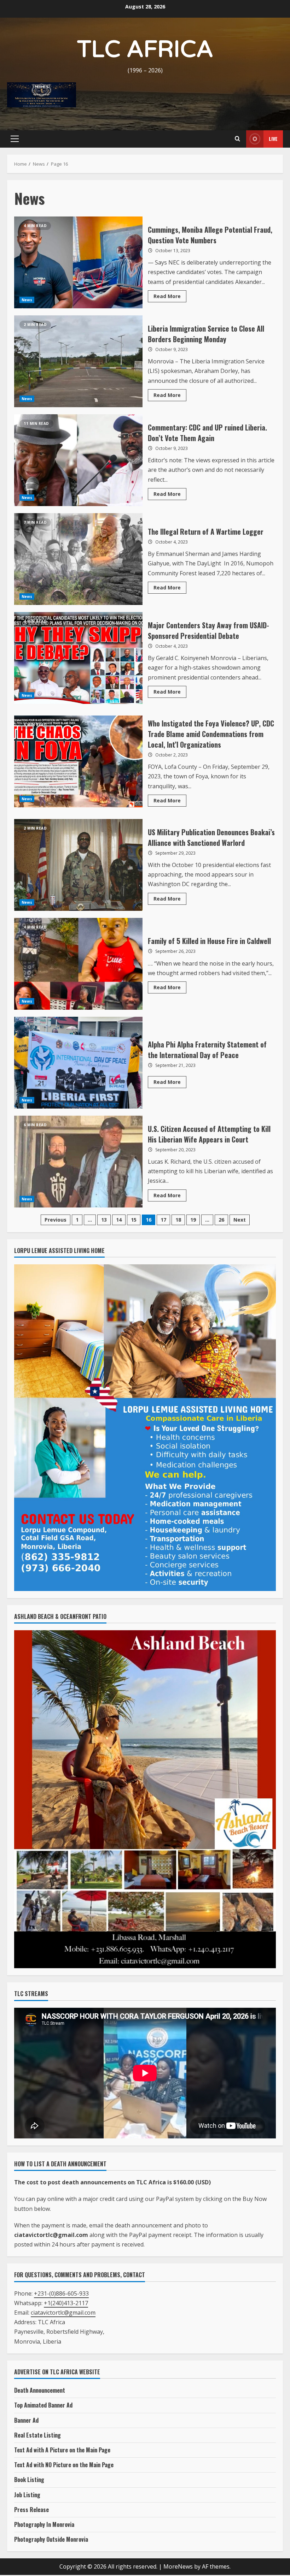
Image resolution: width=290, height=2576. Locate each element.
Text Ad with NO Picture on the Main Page (64, 2465)
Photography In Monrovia (44, 2524)
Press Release (31, 2510)
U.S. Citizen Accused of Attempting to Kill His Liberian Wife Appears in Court (78, 1162)
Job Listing (27, 2495)
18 (178, 1220)
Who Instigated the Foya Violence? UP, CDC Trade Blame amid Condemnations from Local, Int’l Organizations (78, 761)
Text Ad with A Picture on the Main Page (62, 2450)
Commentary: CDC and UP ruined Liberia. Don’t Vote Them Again (78, 460)
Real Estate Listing (37, 2435)
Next (240, 1220)
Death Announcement (40, 2390)
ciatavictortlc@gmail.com (63, 2313)
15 (134, 1220)
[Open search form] (237, 139)
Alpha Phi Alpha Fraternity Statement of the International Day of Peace (78, 1063)
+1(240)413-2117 (66, 2303)
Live (273, 139)
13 (104, 1220)
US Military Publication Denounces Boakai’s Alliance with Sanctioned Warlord (78, 865)
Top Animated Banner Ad (43, 2405)
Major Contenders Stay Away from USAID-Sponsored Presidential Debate (78, 658)
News (27, 300)
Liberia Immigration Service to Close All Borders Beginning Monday (78, 361)
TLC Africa (145, 50)
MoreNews (178, 2566)
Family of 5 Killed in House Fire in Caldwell (78, 964)
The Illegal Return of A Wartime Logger (78, 559)
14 (119, 1220)
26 (221, 1220)
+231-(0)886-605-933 (61, 2293)
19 (193, 1220)
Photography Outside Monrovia (51, 2539)
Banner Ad (26, 2420)
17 (163, 1220)
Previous (56, 1220)
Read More (170, 297)
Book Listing (29, 2480)
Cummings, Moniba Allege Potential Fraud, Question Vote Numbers (78, 262)
